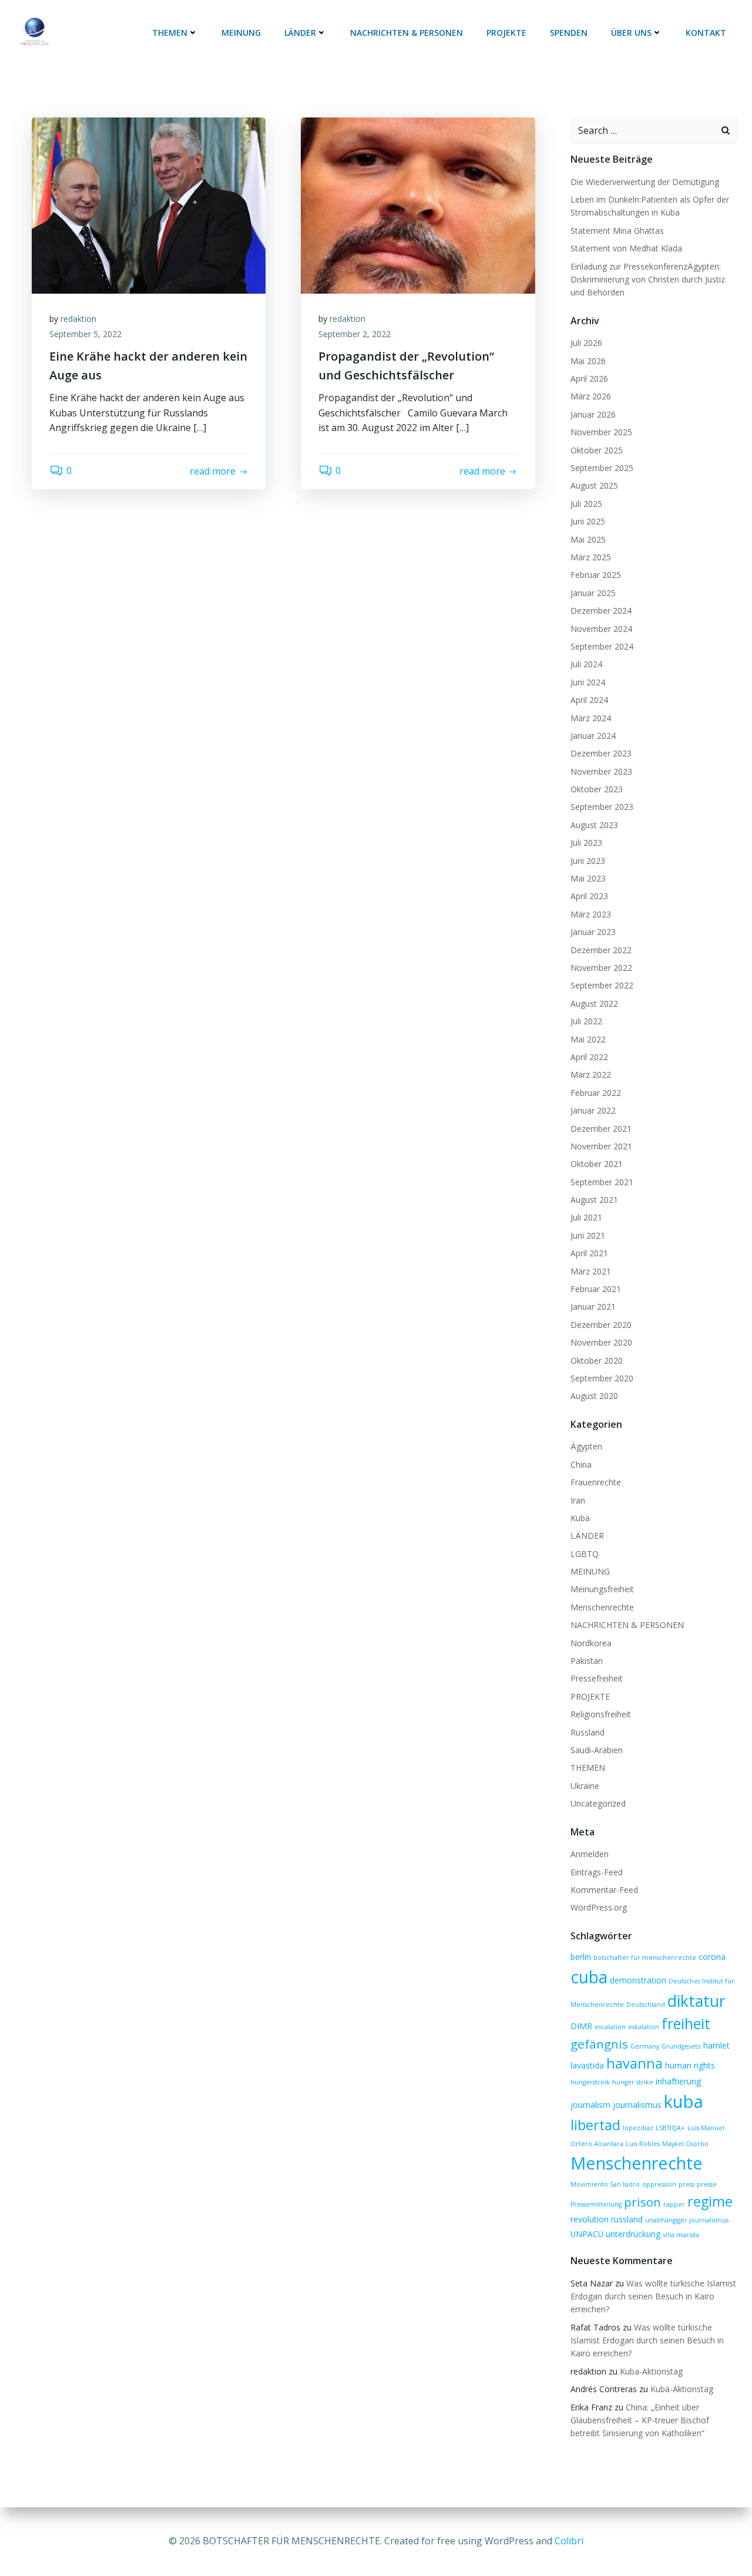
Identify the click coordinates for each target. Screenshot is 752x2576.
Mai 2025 (588, 539)
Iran (578, 1500)
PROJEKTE (506, 33)
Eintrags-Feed (597, 1872)
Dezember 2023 (601, 753)
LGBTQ (585, 1554)
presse (707, 2184)
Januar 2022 (593, 1110)
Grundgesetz (681, 2046)
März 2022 (591, 1075)
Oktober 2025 (597, 450)
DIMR (581, 2026)
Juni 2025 (588, 521)
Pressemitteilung (596, 2204)
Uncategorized (598, 1803)
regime (710, 2201)
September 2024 (602, 646)
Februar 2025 (596, 575)
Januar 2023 (593, 932)
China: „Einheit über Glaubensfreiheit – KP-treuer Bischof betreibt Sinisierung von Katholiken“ (640, 2420)
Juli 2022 (586, 1021)
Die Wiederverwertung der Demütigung (645, 182)
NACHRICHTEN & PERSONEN (407, 33)
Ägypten (586, 1446)
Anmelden (590, 1854)
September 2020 (602, 1378)
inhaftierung (678, 2081)
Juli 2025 (586, 504)
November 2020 (601, 1342)
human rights (690, 2065)
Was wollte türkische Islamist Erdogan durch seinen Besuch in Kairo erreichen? (653, 2296)
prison (642, 2202)
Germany (645, 2046)
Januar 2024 (593, 736)
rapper (674, 2204)
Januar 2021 (593, 1307)
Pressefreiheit (597, 1678)
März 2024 (591, 718)
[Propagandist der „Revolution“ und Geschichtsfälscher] (418, 204)
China (581, 1464)
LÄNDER (300, 33)
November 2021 (601, 1146)
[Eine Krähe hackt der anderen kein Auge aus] (149, 204)
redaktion (78, 319)
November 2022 (601, 968)
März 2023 (591, 914)
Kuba (580, 1518)
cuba (589, 1977)
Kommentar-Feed (604, 1890)
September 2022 (602, 985)
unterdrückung (633, 2234)
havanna (634, 2063)
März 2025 (591, 557)
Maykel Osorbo (685, 2144)
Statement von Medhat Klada (626, 248)
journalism (590, 2105)
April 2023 (589, 896)
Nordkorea (591, 1643)
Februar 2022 (596, 1093)
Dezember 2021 (601, 1129)
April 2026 (589, 379)
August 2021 (594, 1200)
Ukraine (585, 1786)
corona (712, 1957)
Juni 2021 (588, 1235)
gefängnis (599, 2044)
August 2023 (594, 825)
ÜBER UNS (631, 33)
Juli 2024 (586, 664)
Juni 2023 (588, 861)
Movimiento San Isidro (605, 2184)
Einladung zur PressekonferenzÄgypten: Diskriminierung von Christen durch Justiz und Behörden (648, 280)
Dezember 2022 (601, 950)
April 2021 (589, 1253)
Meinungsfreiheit (602, 1589)
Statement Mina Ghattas (617, 231)
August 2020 (594, 1396)
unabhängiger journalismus (687, 2220)
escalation (610, 2027)
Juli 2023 (586, 843)
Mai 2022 (588, 1039)
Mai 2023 (588, 878)
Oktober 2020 (597, 1361)
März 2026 (591, 396)
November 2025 (601, 432)
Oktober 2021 (597, 1164)
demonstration (638, 1980)
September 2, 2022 (355, 334)
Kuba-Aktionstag (651, 2371)
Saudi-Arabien (597, 1750)
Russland (587, 1732)
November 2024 (601, 629)
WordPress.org (599, 1907)
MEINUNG (241, 33)
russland (627, 2219)
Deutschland (646, 2005)
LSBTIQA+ (670, 2128)
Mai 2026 (588, 361)
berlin (581, 1957)
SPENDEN (569, 33)
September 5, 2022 (85, 334)
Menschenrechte (602, 1607)
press (686, 2184)
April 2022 (589, 1057)
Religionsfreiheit (601, 1714)
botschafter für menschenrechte (645, 1958)
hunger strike (633, 2082)
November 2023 (601, 771)
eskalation (644, 2027)
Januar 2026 (593, 414)
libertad (595, 2125)
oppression (659, 2184)
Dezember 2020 (601, 1325)
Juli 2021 (586, 1217)
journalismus (637, 2105)
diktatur (696, 2001)
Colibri (569, 2541)
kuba (684, 2101)
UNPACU (587, 2234)
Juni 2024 (588, 682)
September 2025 (602, 468)
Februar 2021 (596, 1289)
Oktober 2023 (597, 789)
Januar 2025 (593, 593)
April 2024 (589, 700)
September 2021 (602, 1182)
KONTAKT (706, 33)
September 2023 (602, 807)
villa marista (681, 2235)
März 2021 (591, 1271)
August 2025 (594, 485)
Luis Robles (643, 2144)
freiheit (686, 2023)
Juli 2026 (586, 343)
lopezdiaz (638, 2128)
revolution (590, 2219)
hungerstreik (590, 2082)
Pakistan (587, 1661)
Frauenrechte (596, 1482)
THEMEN (170, 33)
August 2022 (594, 1003)
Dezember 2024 (601, 611)
